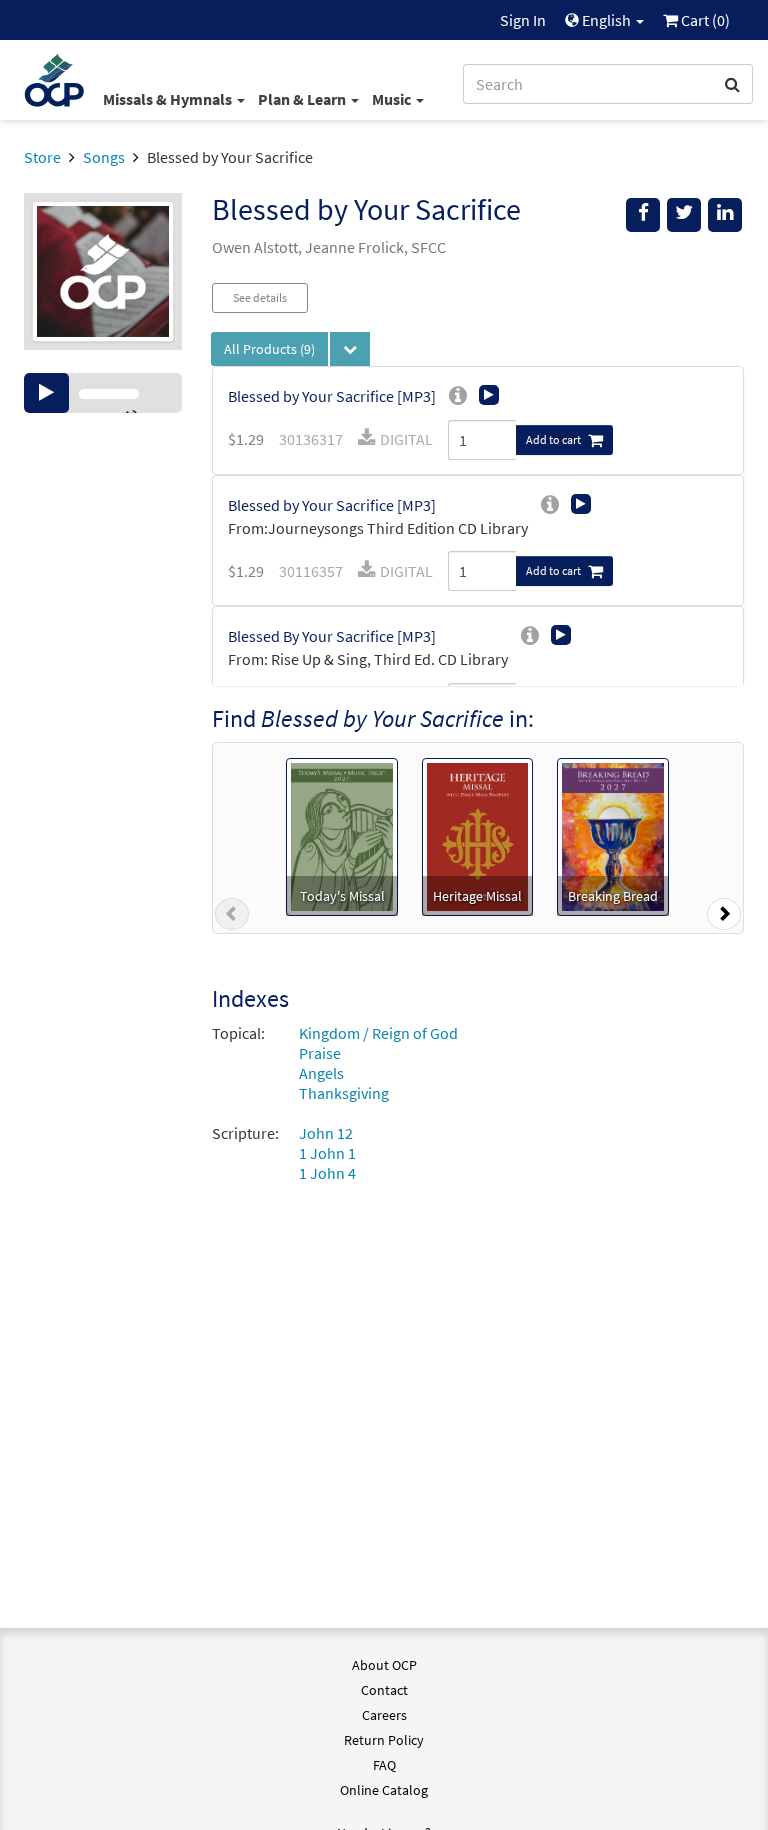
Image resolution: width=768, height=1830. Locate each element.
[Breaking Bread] (613, 835)
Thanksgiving (344, 1093)
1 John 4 (327, 1173)
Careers (384, 1715)
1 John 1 (327, 1153)
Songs (104, 157)
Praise (320, 1053)
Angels (321, 1073)
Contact (384, 1690)
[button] (232, 918)
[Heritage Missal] (478, 835)
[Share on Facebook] (643, 215)
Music (393, 99)
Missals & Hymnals (169, 99)
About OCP (384, 1665)
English (606, 20)
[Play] (46, 393)
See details (260, 297)
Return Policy (384, 1740)
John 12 (326, 1133)
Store (42, 157)
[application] (103, 393)
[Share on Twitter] (684, 215)
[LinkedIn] (725, 215)
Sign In (523, 20)
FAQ (384, 1765)
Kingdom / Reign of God (378, 1033)
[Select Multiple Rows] (350, 349)
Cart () (704, 20)
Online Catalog (384, 1790)
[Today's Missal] (341, 835)
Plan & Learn (303, 99)
